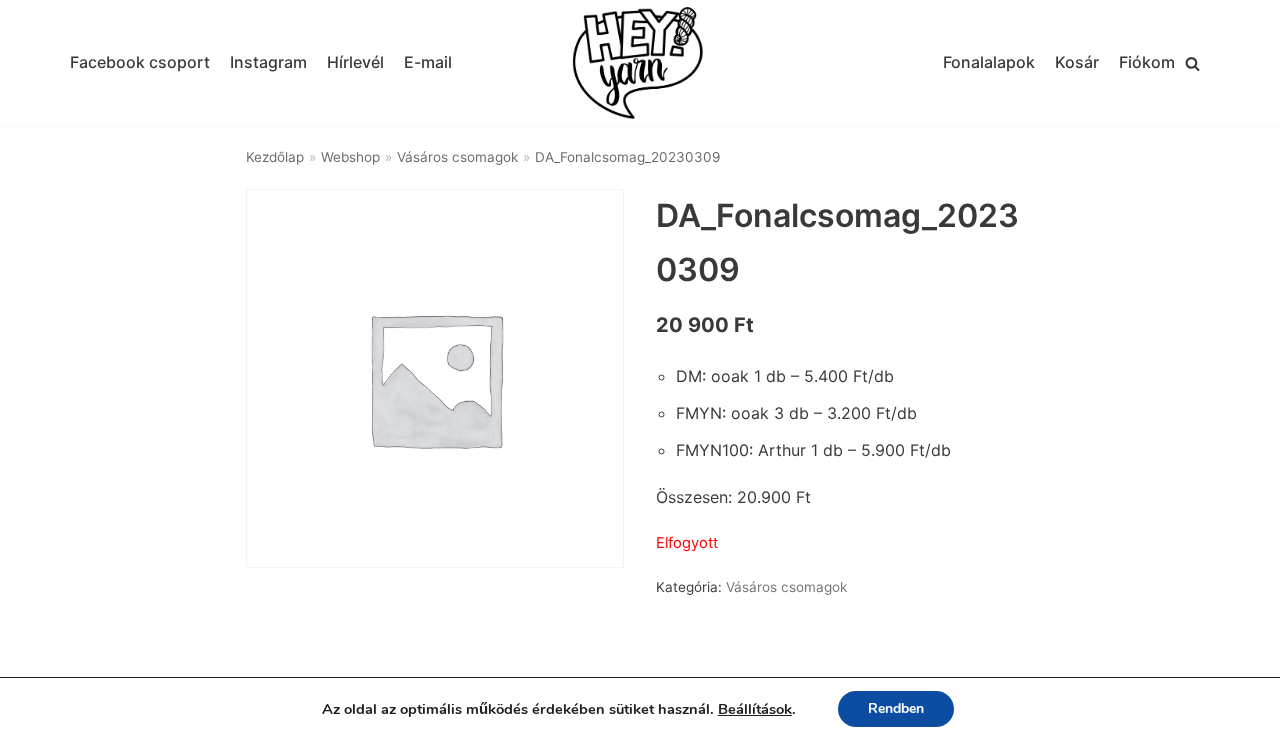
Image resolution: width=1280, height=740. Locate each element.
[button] (1192, 63)
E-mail (428, 62)
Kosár (1077, 62)
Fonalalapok (989, 62)
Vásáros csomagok (457, 157)
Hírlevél (355, 62)
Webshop (350, 157)
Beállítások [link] (755, 709)
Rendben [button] (896, 708)
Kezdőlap (275, 157)
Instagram (268, 62)
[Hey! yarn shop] (640, 63)
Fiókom (1147, 62)
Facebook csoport (140, 62)
